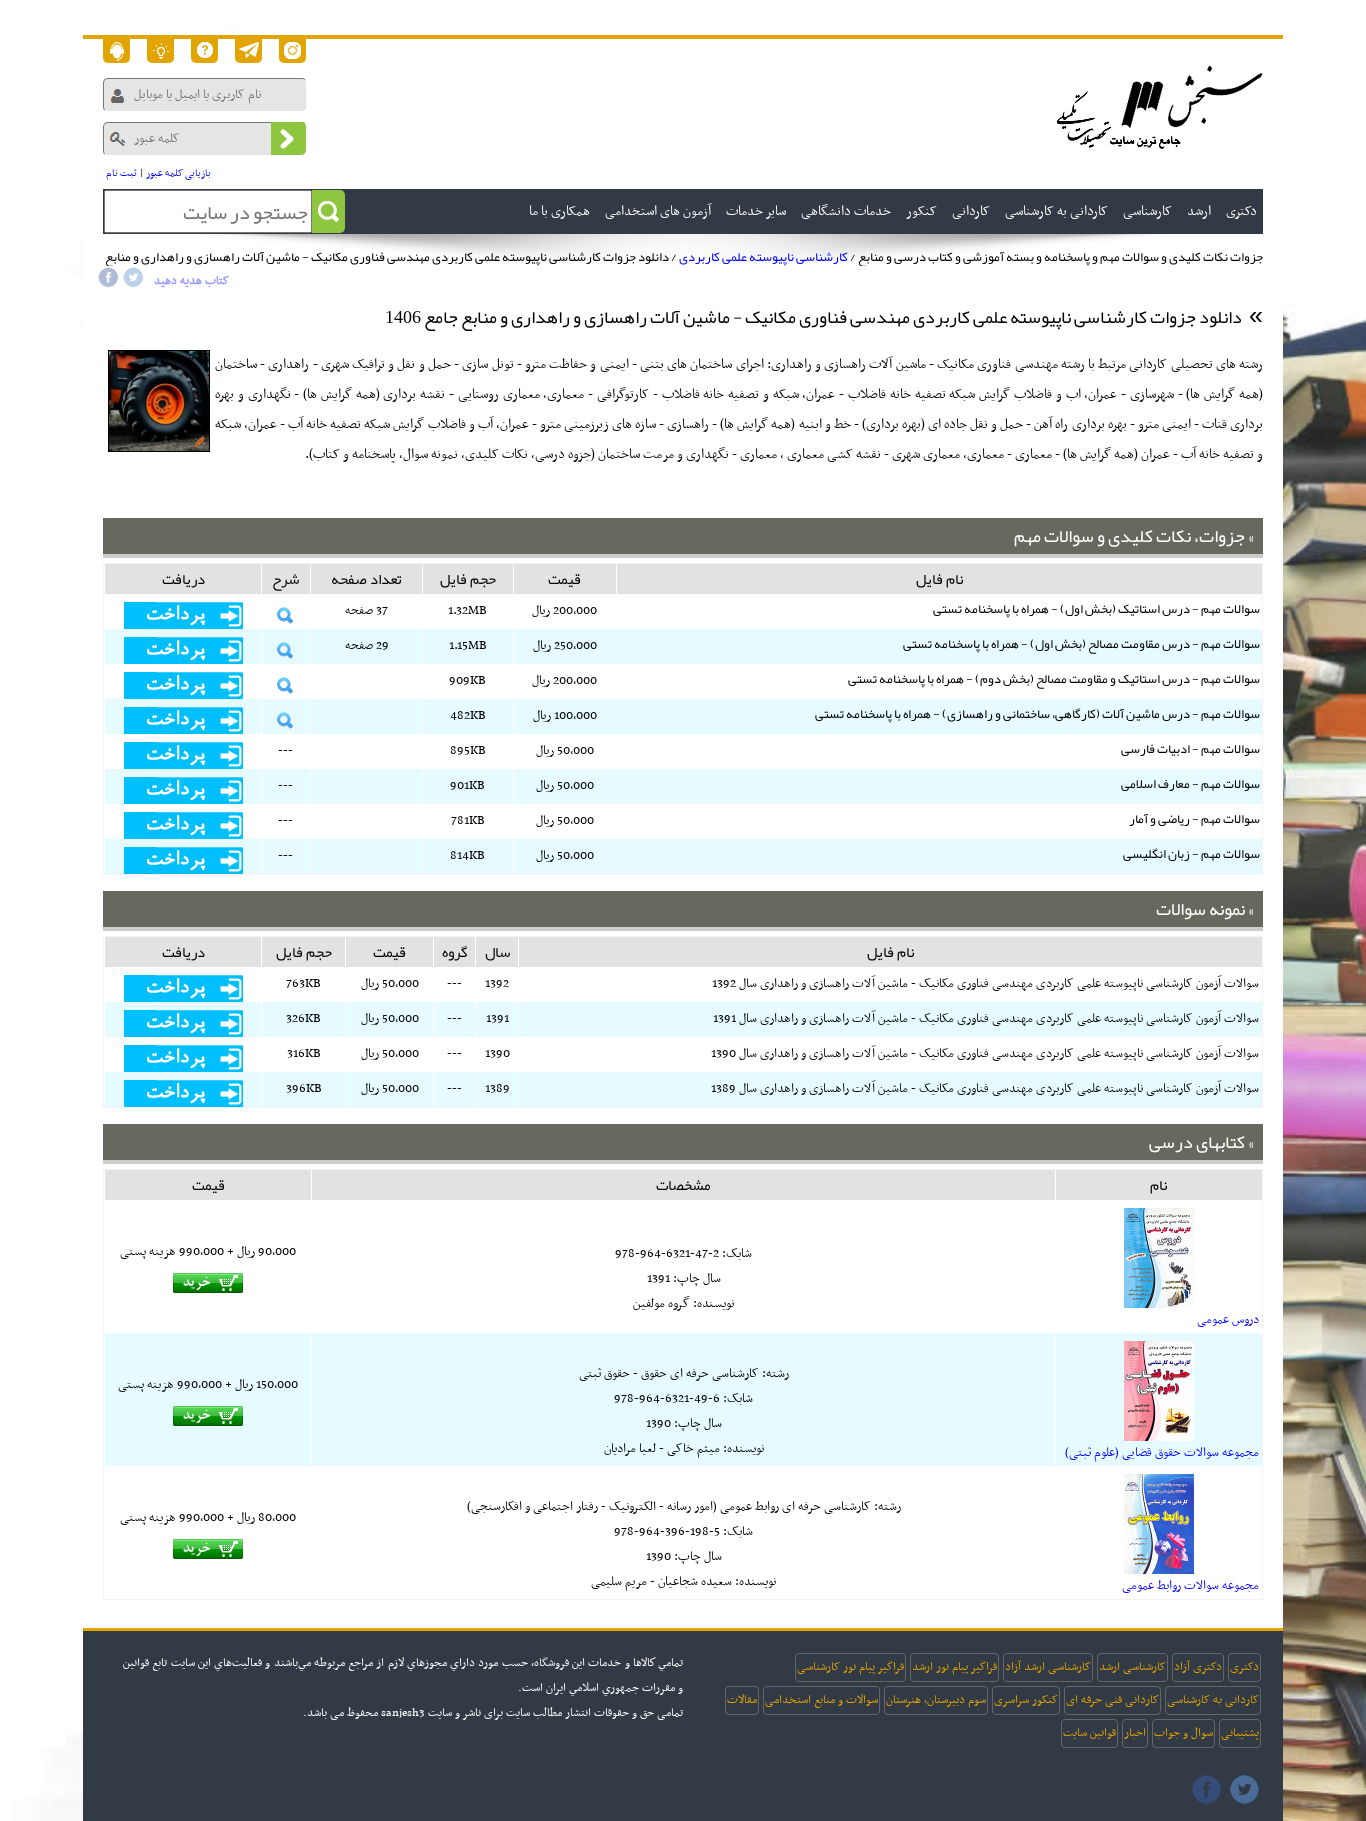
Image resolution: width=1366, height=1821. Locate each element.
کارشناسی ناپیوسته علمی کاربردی (763, 257)
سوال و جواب (1183, 1733)
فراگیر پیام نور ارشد (954, 1667)
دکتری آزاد (1198, 1667)
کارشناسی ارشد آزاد (1048, 1667)
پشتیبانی (1240, 1733)
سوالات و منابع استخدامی (821, 1700)
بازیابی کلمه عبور (178, 173)
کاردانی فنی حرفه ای (1112, 1700)
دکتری (1244, 1667)
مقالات (742, 1700)
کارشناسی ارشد (1132, 1667)
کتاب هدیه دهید (191, 281)
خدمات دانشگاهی (846, 211)
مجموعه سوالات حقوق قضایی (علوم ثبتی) (1162, 1453)
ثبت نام (121, 173)
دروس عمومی (1228, 1320)
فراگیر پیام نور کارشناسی (850, 1667)
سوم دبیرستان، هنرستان (936, 1700)
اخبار (1135, 1733)
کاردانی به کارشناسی (1213, 1700)
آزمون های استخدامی (658, 211)
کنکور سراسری (1026, 1700)
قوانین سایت (1089, 1733)
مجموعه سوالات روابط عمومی (1190, 1586)
